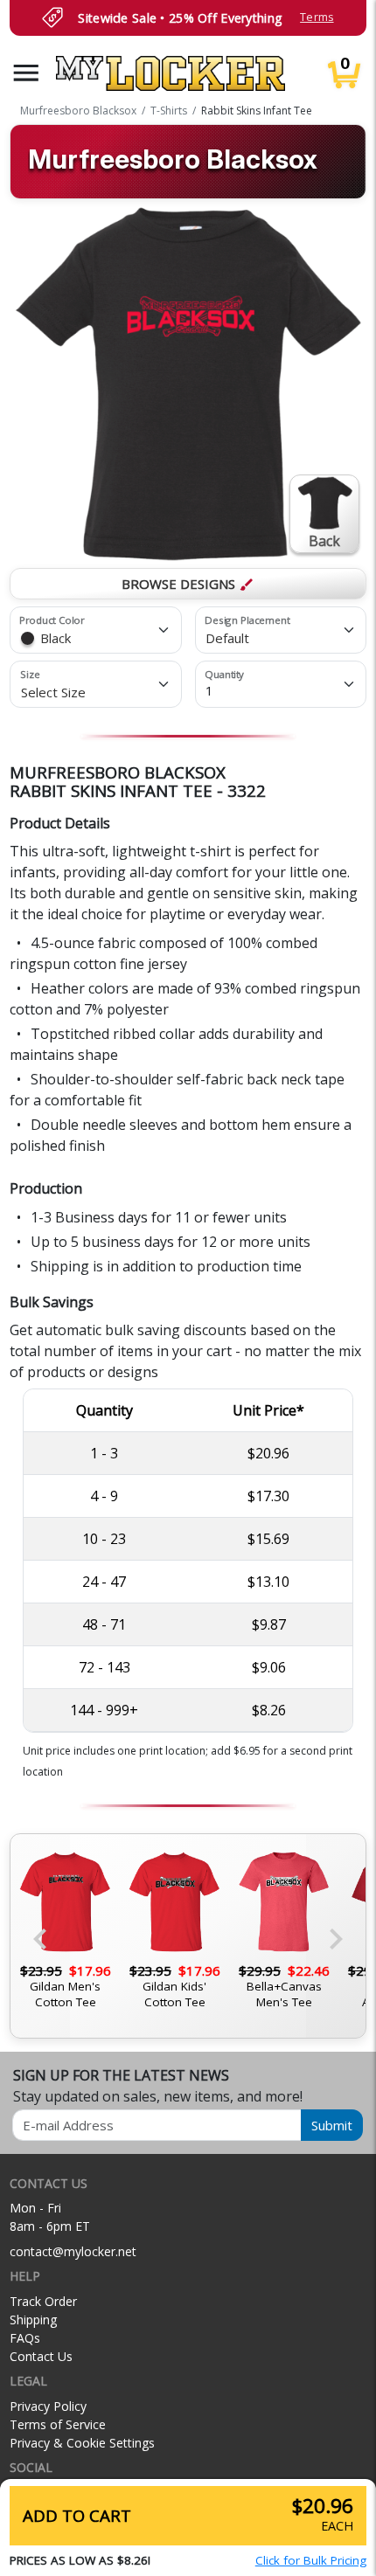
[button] (26, 73)
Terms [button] (317, 17)
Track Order (43, 2301)
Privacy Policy (48, 2406)
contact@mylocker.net (73, 2251)
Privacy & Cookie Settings (82, 2443)
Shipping (33, 2320)
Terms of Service (58, 2424)
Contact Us (41, 2356)
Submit (332, 2125)
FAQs (25, 2338)
